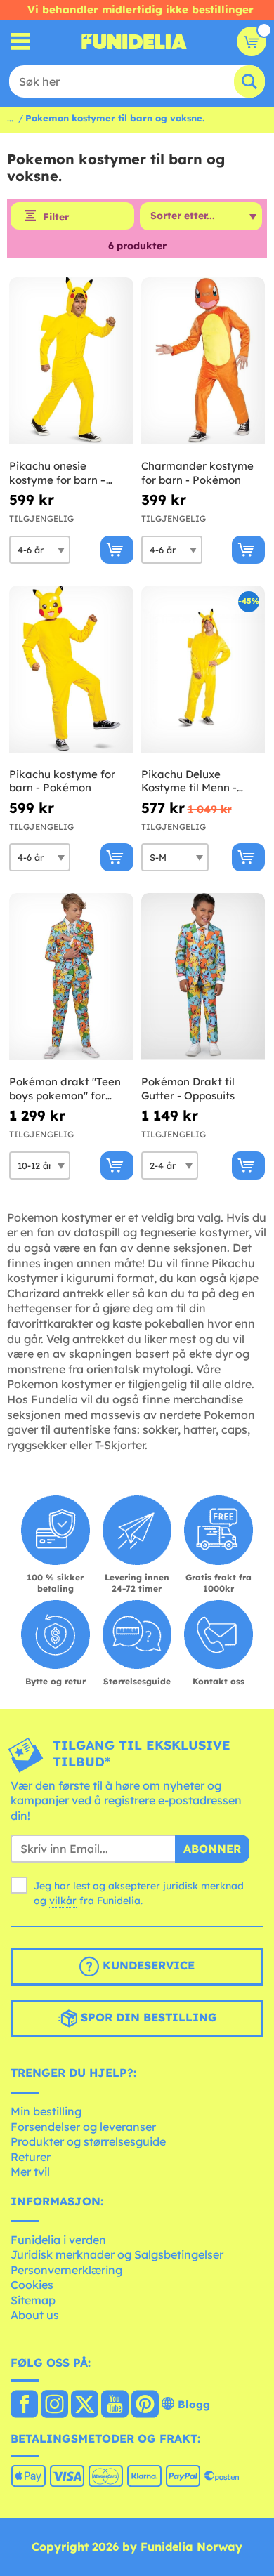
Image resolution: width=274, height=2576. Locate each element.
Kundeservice (147, 1966)
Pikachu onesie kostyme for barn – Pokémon (58, 473)
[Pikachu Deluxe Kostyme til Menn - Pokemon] (203, 669)
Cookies (32, 2285)
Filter (56, 217)
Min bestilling (46, 2111)
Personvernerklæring (66, 2270)
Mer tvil (30, 2172)
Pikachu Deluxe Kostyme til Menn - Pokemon (189, 781)
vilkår (63, 1901)
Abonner (212, 1849)
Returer (31, 2157)
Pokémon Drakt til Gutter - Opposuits (188, 1089)
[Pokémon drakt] (71, 977)
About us (35, 2315)
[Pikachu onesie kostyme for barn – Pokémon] (71, 361)
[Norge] (24, 2405)
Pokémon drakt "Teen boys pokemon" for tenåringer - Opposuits (67, 1089)
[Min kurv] (252, 41)
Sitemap (33, 2300)
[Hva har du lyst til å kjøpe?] (21, 42)
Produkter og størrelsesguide (88, 2141)
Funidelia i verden (58, 2240)
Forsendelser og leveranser (83, 2127)
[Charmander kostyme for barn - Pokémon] (203, 361)
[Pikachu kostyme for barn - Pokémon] (71, 669)
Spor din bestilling (147, 2018)
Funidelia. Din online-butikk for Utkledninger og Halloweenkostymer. (134, 41)
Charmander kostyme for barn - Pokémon (197, 473)
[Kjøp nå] (117, 550)
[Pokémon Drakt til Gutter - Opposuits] (203, 977)
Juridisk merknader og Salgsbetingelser (117, 2254)
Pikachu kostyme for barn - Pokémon (62, 781)
